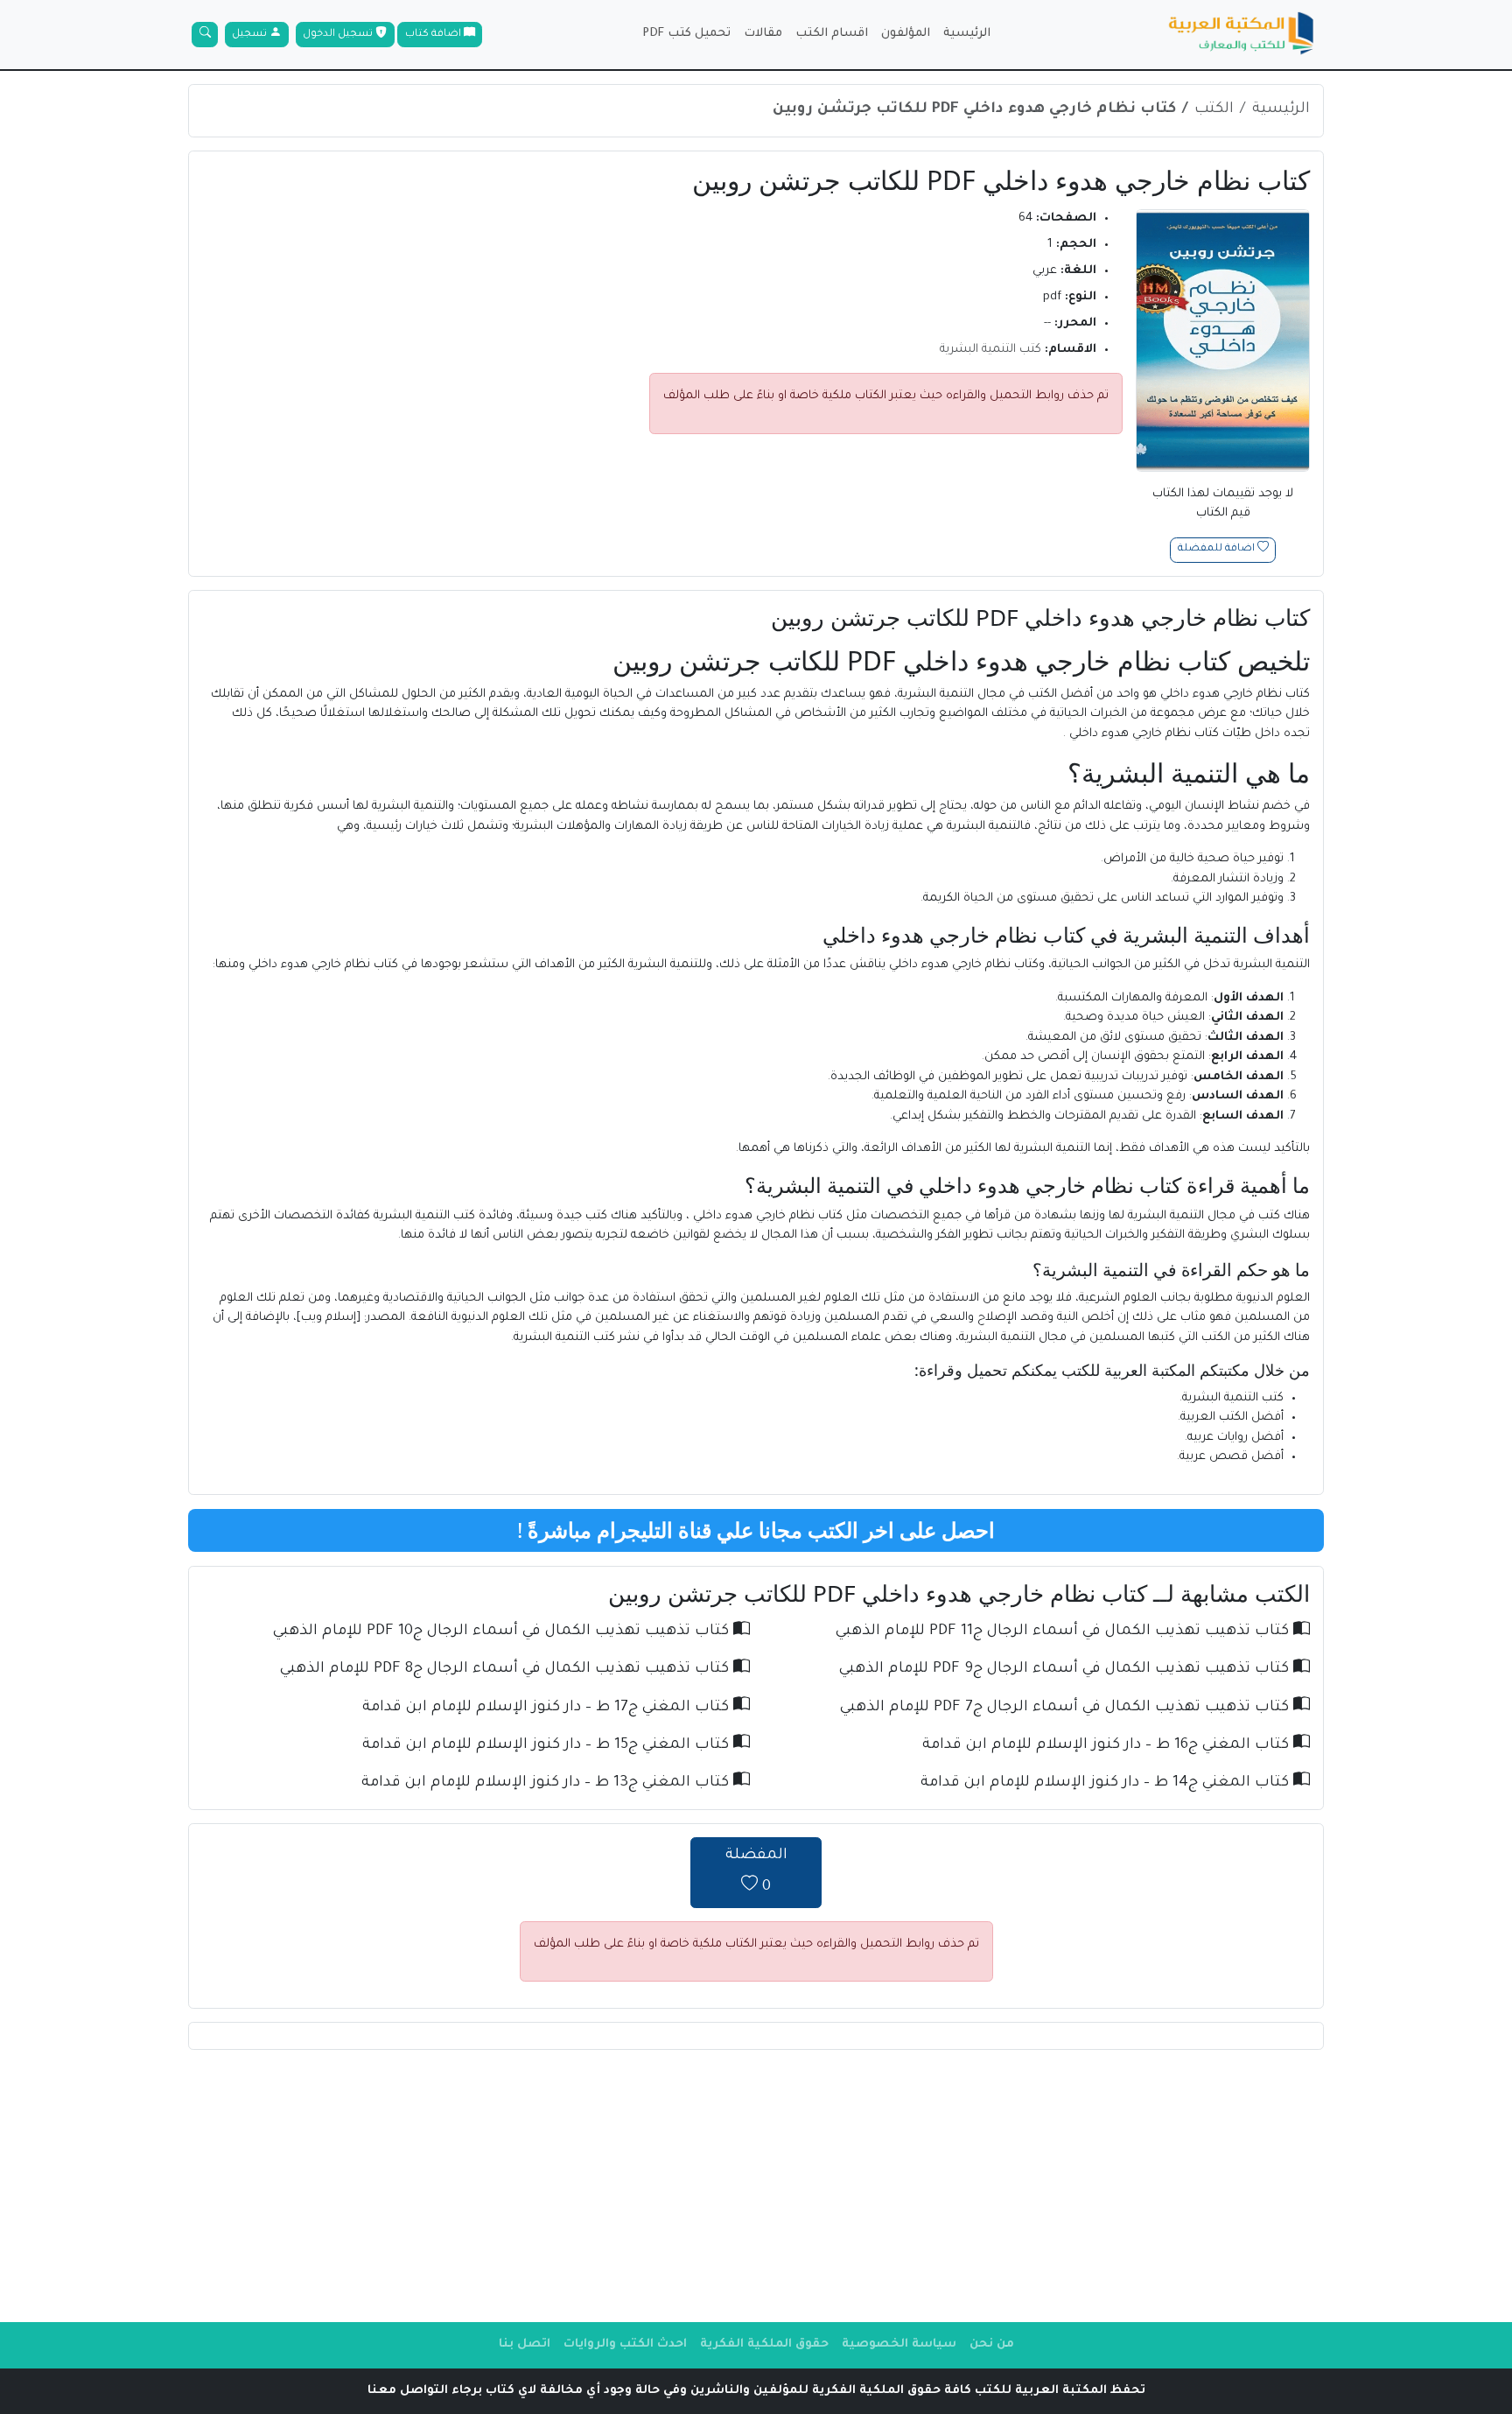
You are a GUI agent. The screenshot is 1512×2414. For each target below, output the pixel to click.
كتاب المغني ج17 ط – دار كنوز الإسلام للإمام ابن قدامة (548, 1708)
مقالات (763, 34)
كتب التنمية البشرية (990, 350)
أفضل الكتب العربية (1232, 1418)
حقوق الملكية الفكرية (764, 2344)
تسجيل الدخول (339, 35)
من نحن (992, 2344)
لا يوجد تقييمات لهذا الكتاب (1223, 504)
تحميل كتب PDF (686, 34)
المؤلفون (906, 34)
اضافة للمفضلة (1218, 550)
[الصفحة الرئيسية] (1242, 35)
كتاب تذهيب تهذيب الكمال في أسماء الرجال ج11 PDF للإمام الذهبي (1064, 1632)
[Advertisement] (756, 2186)
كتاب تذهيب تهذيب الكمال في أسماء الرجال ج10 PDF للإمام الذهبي (503, 1632)
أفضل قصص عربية (1232, 1457)
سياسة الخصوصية (899, 2344)
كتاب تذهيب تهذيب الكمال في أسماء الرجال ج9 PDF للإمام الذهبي (1066, 1670)
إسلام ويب (329, 1318)
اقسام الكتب (832, 34)
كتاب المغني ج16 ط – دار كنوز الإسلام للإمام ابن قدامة (1108, 1746)
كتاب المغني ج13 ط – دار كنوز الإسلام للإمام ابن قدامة (547, 1783)
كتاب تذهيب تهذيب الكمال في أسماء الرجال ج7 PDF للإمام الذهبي (1067, 1708)
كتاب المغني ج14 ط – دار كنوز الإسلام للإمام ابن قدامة (1107, 1783)
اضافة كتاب (434, 35)
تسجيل (251, 35)
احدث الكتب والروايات (625, 2344)
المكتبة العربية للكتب (1128, 1370)
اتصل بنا (525, 2344)
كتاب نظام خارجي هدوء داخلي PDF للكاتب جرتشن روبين (974, 110)
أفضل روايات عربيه (1235, 1438)
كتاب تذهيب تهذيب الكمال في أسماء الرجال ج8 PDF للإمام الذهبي (507, 1670)
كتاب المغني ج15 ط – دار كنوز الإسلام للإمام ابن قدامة (548, 1746)
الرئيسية (967, 34)
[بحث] (205, 35)
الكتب (1214, 110)
